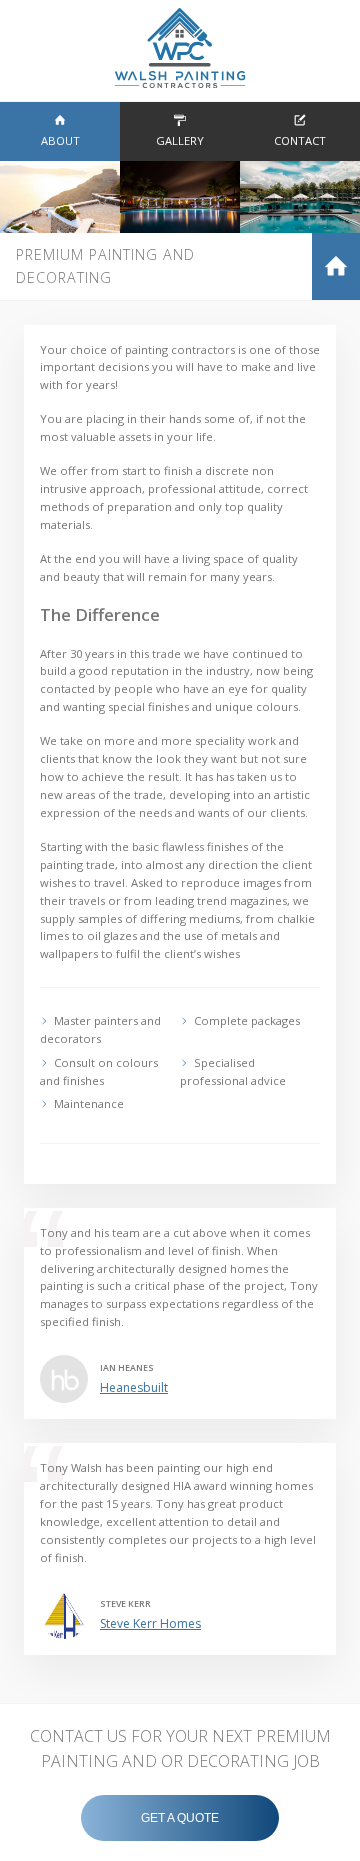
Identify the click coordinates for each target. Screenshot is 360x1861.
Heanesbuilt (134, 1387)
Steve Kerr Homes (150, 1623)
